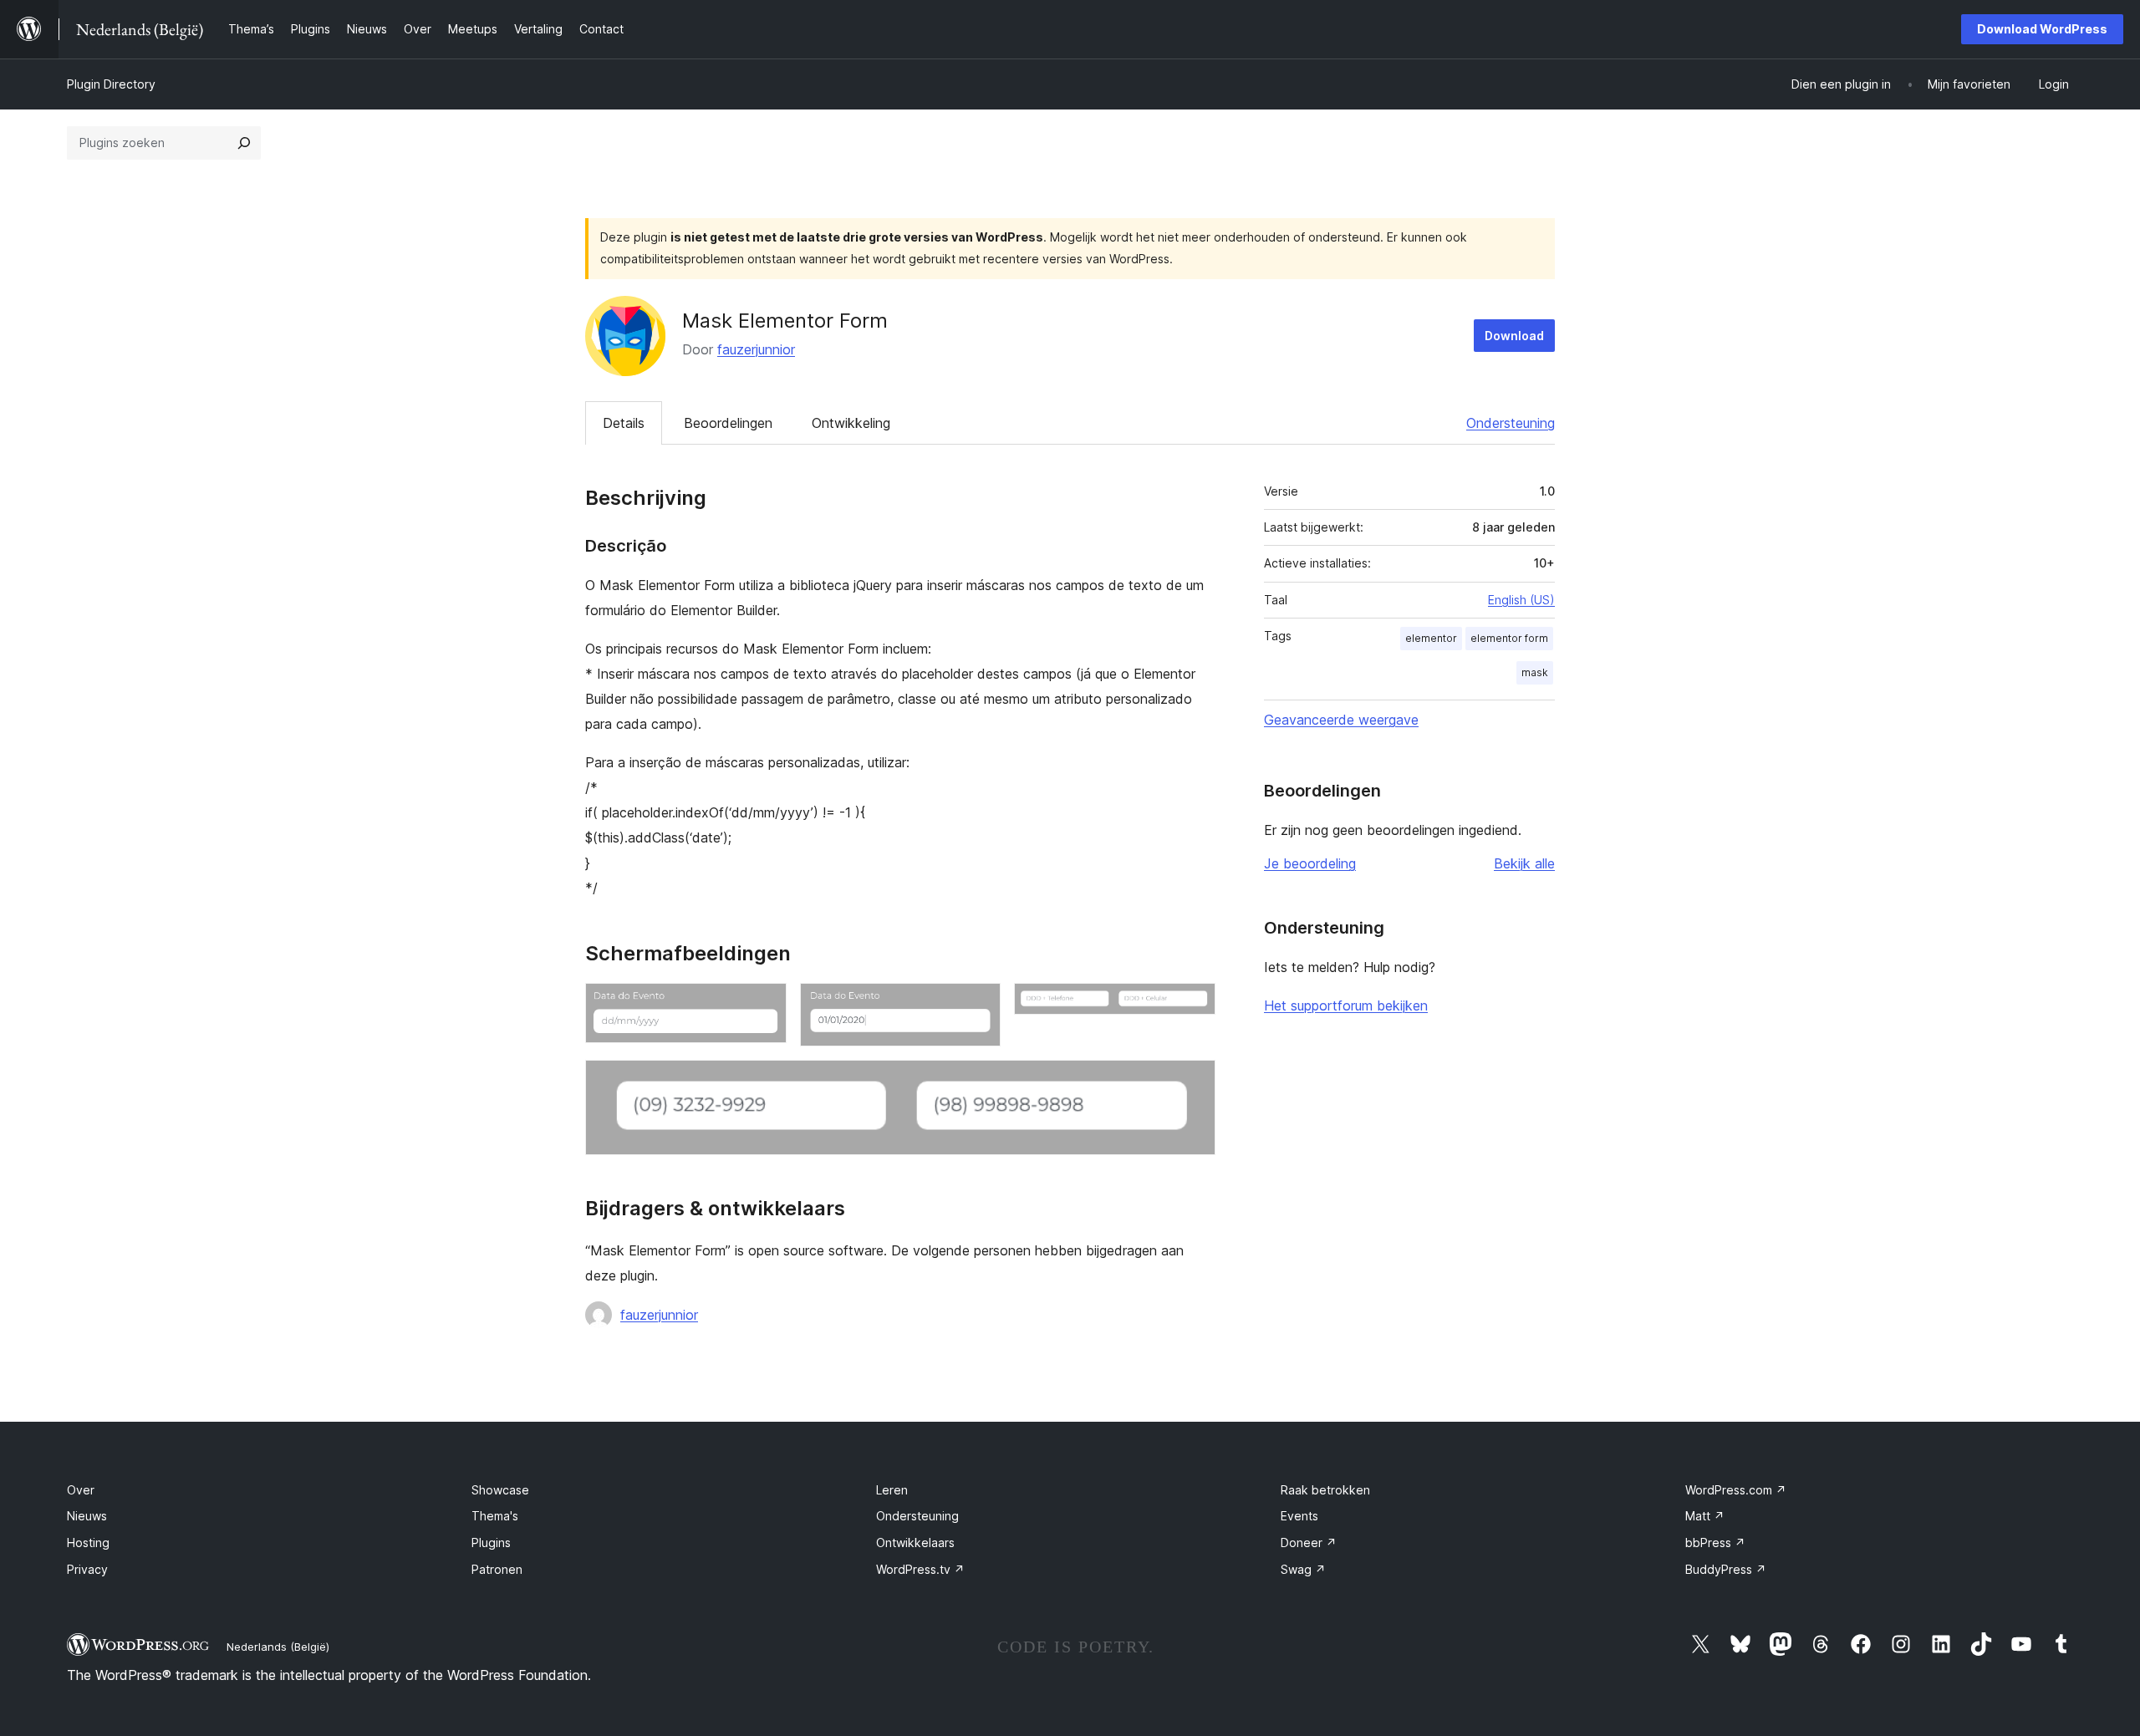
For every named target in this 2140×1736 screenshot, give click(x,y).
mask (1535, 672)
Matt (1705, 1516)
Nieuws (87, 1516)
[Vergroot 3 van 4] (1193, 1005)
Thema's (495, 1516)
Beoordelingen (728, 423)
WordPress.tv (920, 1569)
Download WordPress (2042, 29)
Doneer (1309, 1543)
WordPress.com (1736, 1490)
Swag (1303, 1569)
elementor (1431, 638)
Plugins (491, 1543)
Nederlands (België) (278, 1647)
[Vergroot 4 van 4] (1193, 1082)
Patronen (497, 1569)
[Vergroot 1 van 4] (764, 1005)
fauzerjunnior (756, 349)
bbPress (1715, 1543)
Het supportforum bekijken (1346, 1005)
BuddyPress (1726, 1569)
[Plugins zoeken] (244, 143)
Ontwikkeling (851, 423)
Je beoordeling (1310, 863)
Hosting (88, 1543)
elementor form (1509, 638)
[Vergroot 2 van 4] (978, 1005)
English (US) (1521, 600)
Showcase (500, 1490)
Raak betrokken (1325, 1490)
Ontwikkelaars (915, 1543)
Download (1514, 336)
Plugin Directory (111, 84)
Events (1299, 1516)
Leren (892, 1490)
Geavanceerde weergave (1341, 720)
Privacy (87, 1569)
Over (81, 1490)
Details (624, 423)
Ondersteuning (1511, 423)
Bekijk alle (1524, 863)
